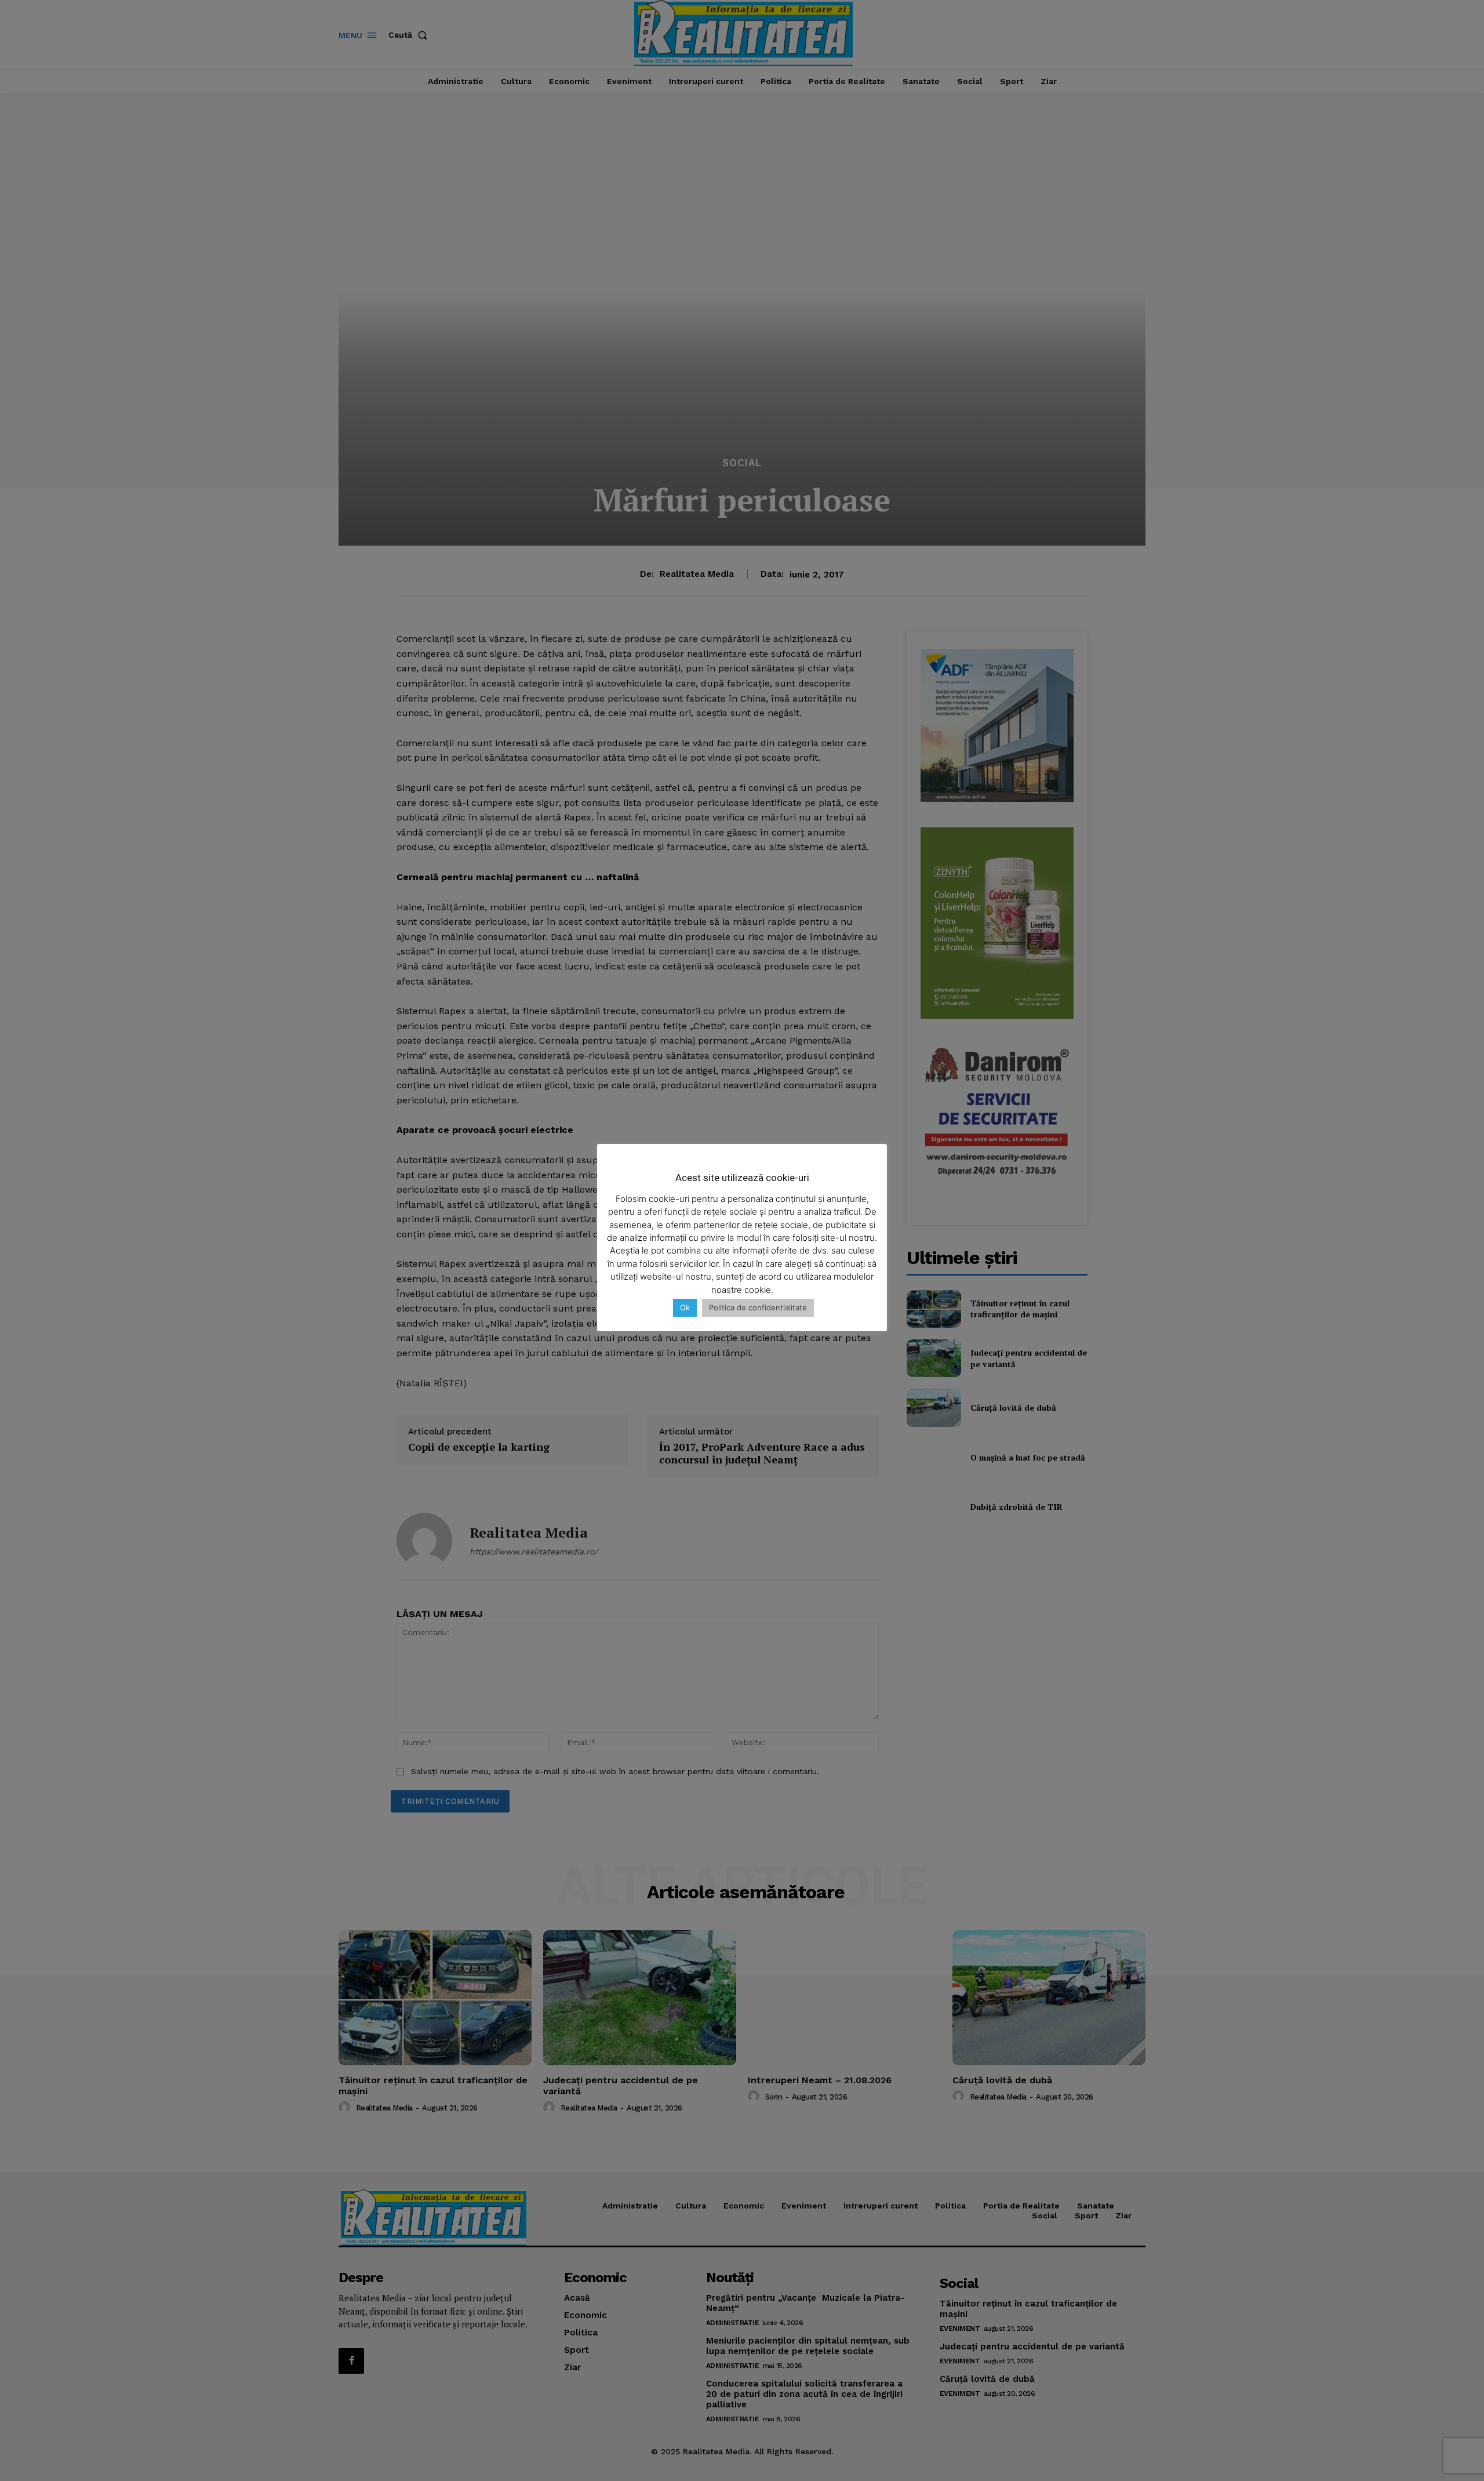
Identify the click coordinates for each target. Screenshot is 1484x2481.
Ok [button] (685, 1307)
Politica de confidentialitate (758, 1307)
